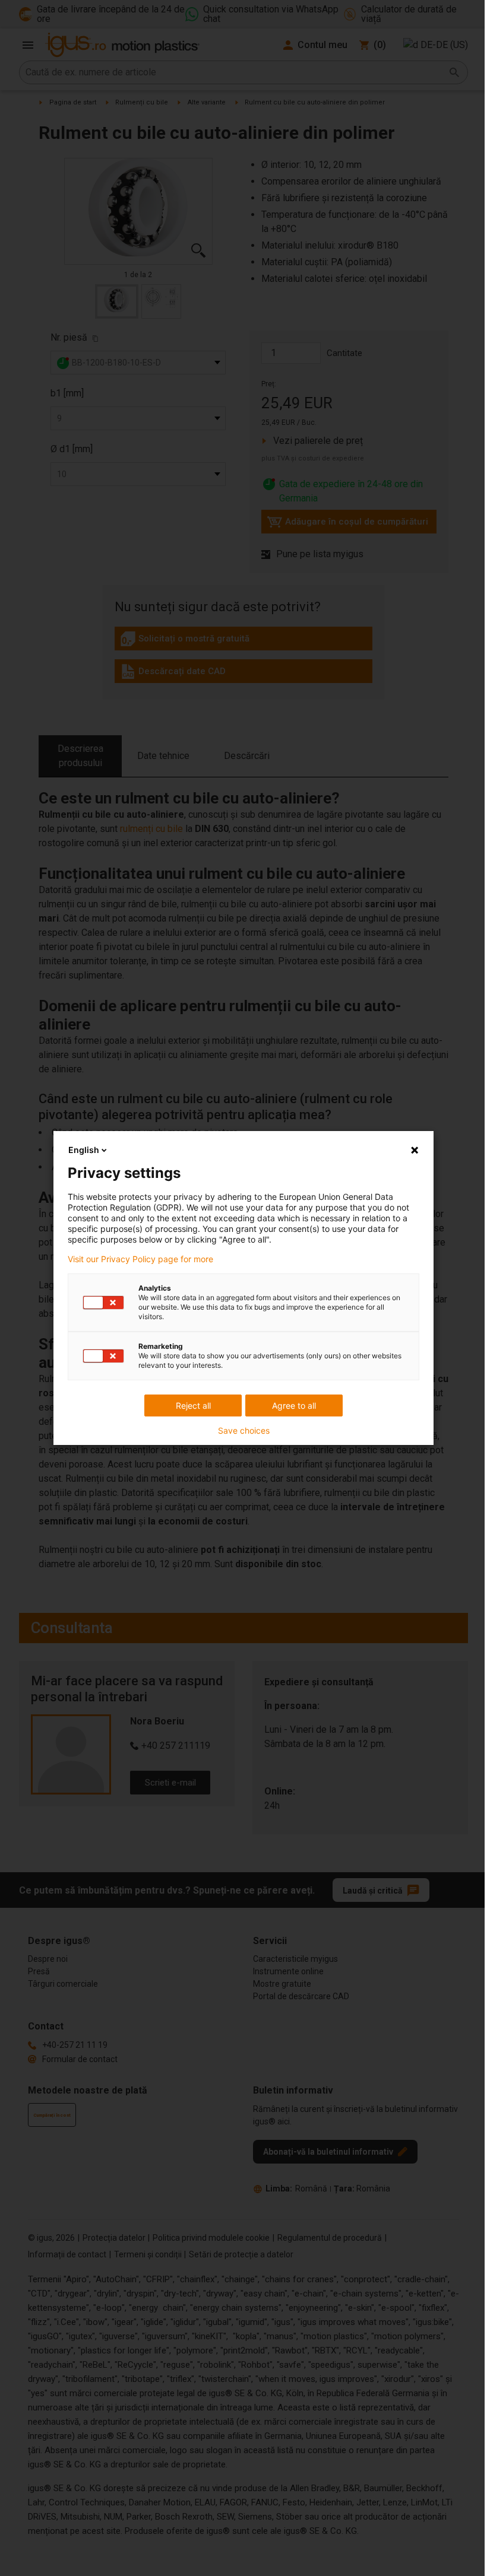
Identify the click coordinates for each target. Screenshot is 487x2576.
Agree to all (294, 1405)
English (84, 1150)
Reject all (193, 1405)
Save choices (244, 1431)
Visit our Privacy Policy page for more (140, 1259)
